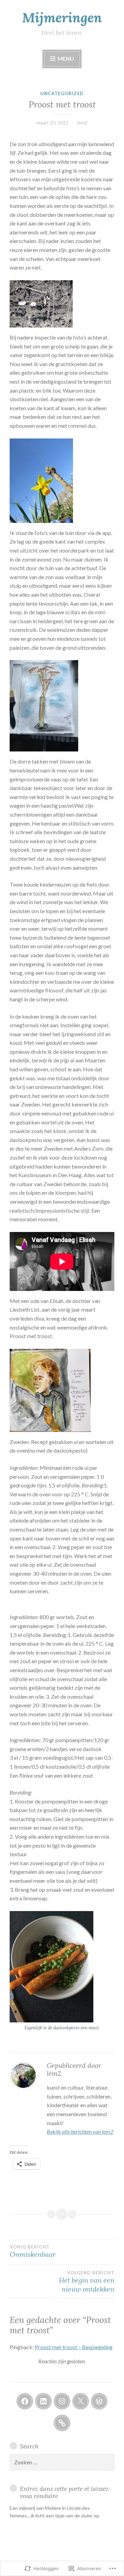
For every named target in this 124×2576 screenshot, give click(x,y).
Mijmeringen (62, 18)
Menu (65, 58)
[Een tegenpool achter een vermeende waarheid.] (62, 2423)
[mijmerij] (25, 2401)
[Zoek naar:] (62, 2462)
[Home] (99, 2401)
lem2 (82, 123)
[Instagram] (62, 2401)
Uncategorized (62, 93)
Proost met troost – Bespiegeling (74, 2347)
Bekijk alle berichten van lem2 (80, 2131)
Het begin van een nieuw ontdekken (87, 2282)
